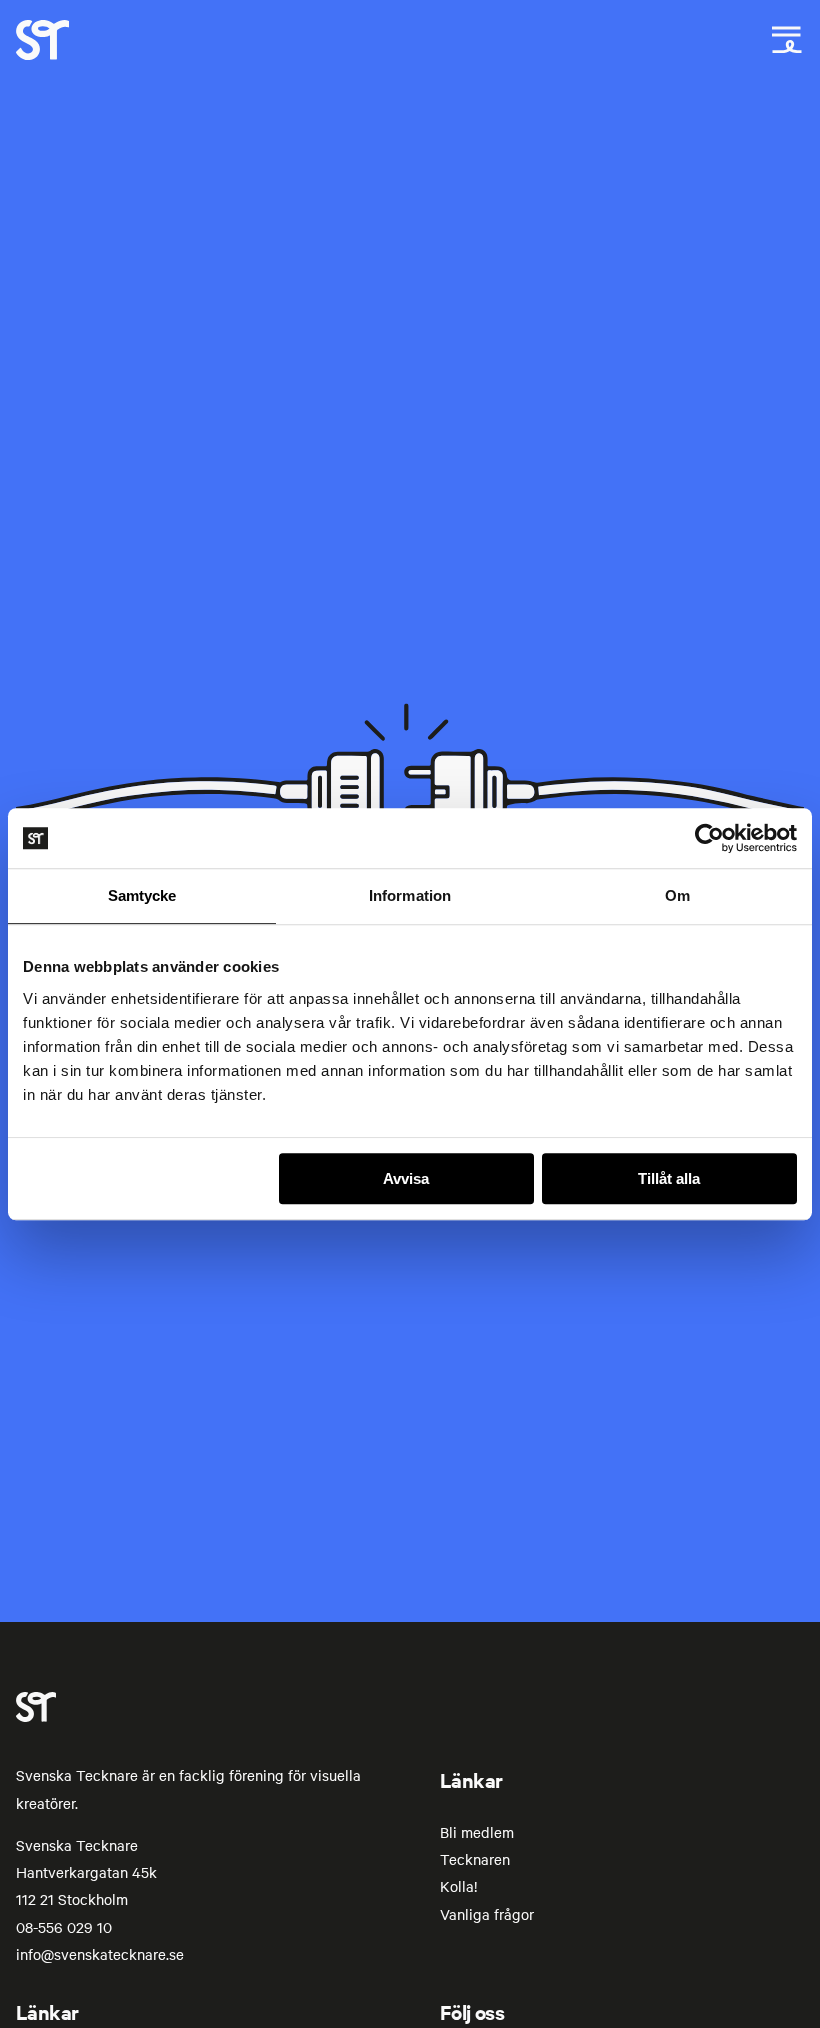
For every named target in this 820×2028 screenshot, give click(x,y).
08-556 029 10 (64, 1927)
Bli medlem (477, 1832)
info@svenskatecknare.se (100, 1954)
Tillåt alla (669, 1178)
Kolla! (458, 1886)
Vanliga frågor (487, 1914)
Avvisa (406, 1178)
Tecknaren (475, 1859)
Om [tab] (677, 895)
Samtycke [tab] (142, 895)
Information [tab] (410, 895)
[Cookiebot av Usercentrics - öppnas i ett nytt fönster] (709, 838)
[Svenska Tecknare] (42, 54)
